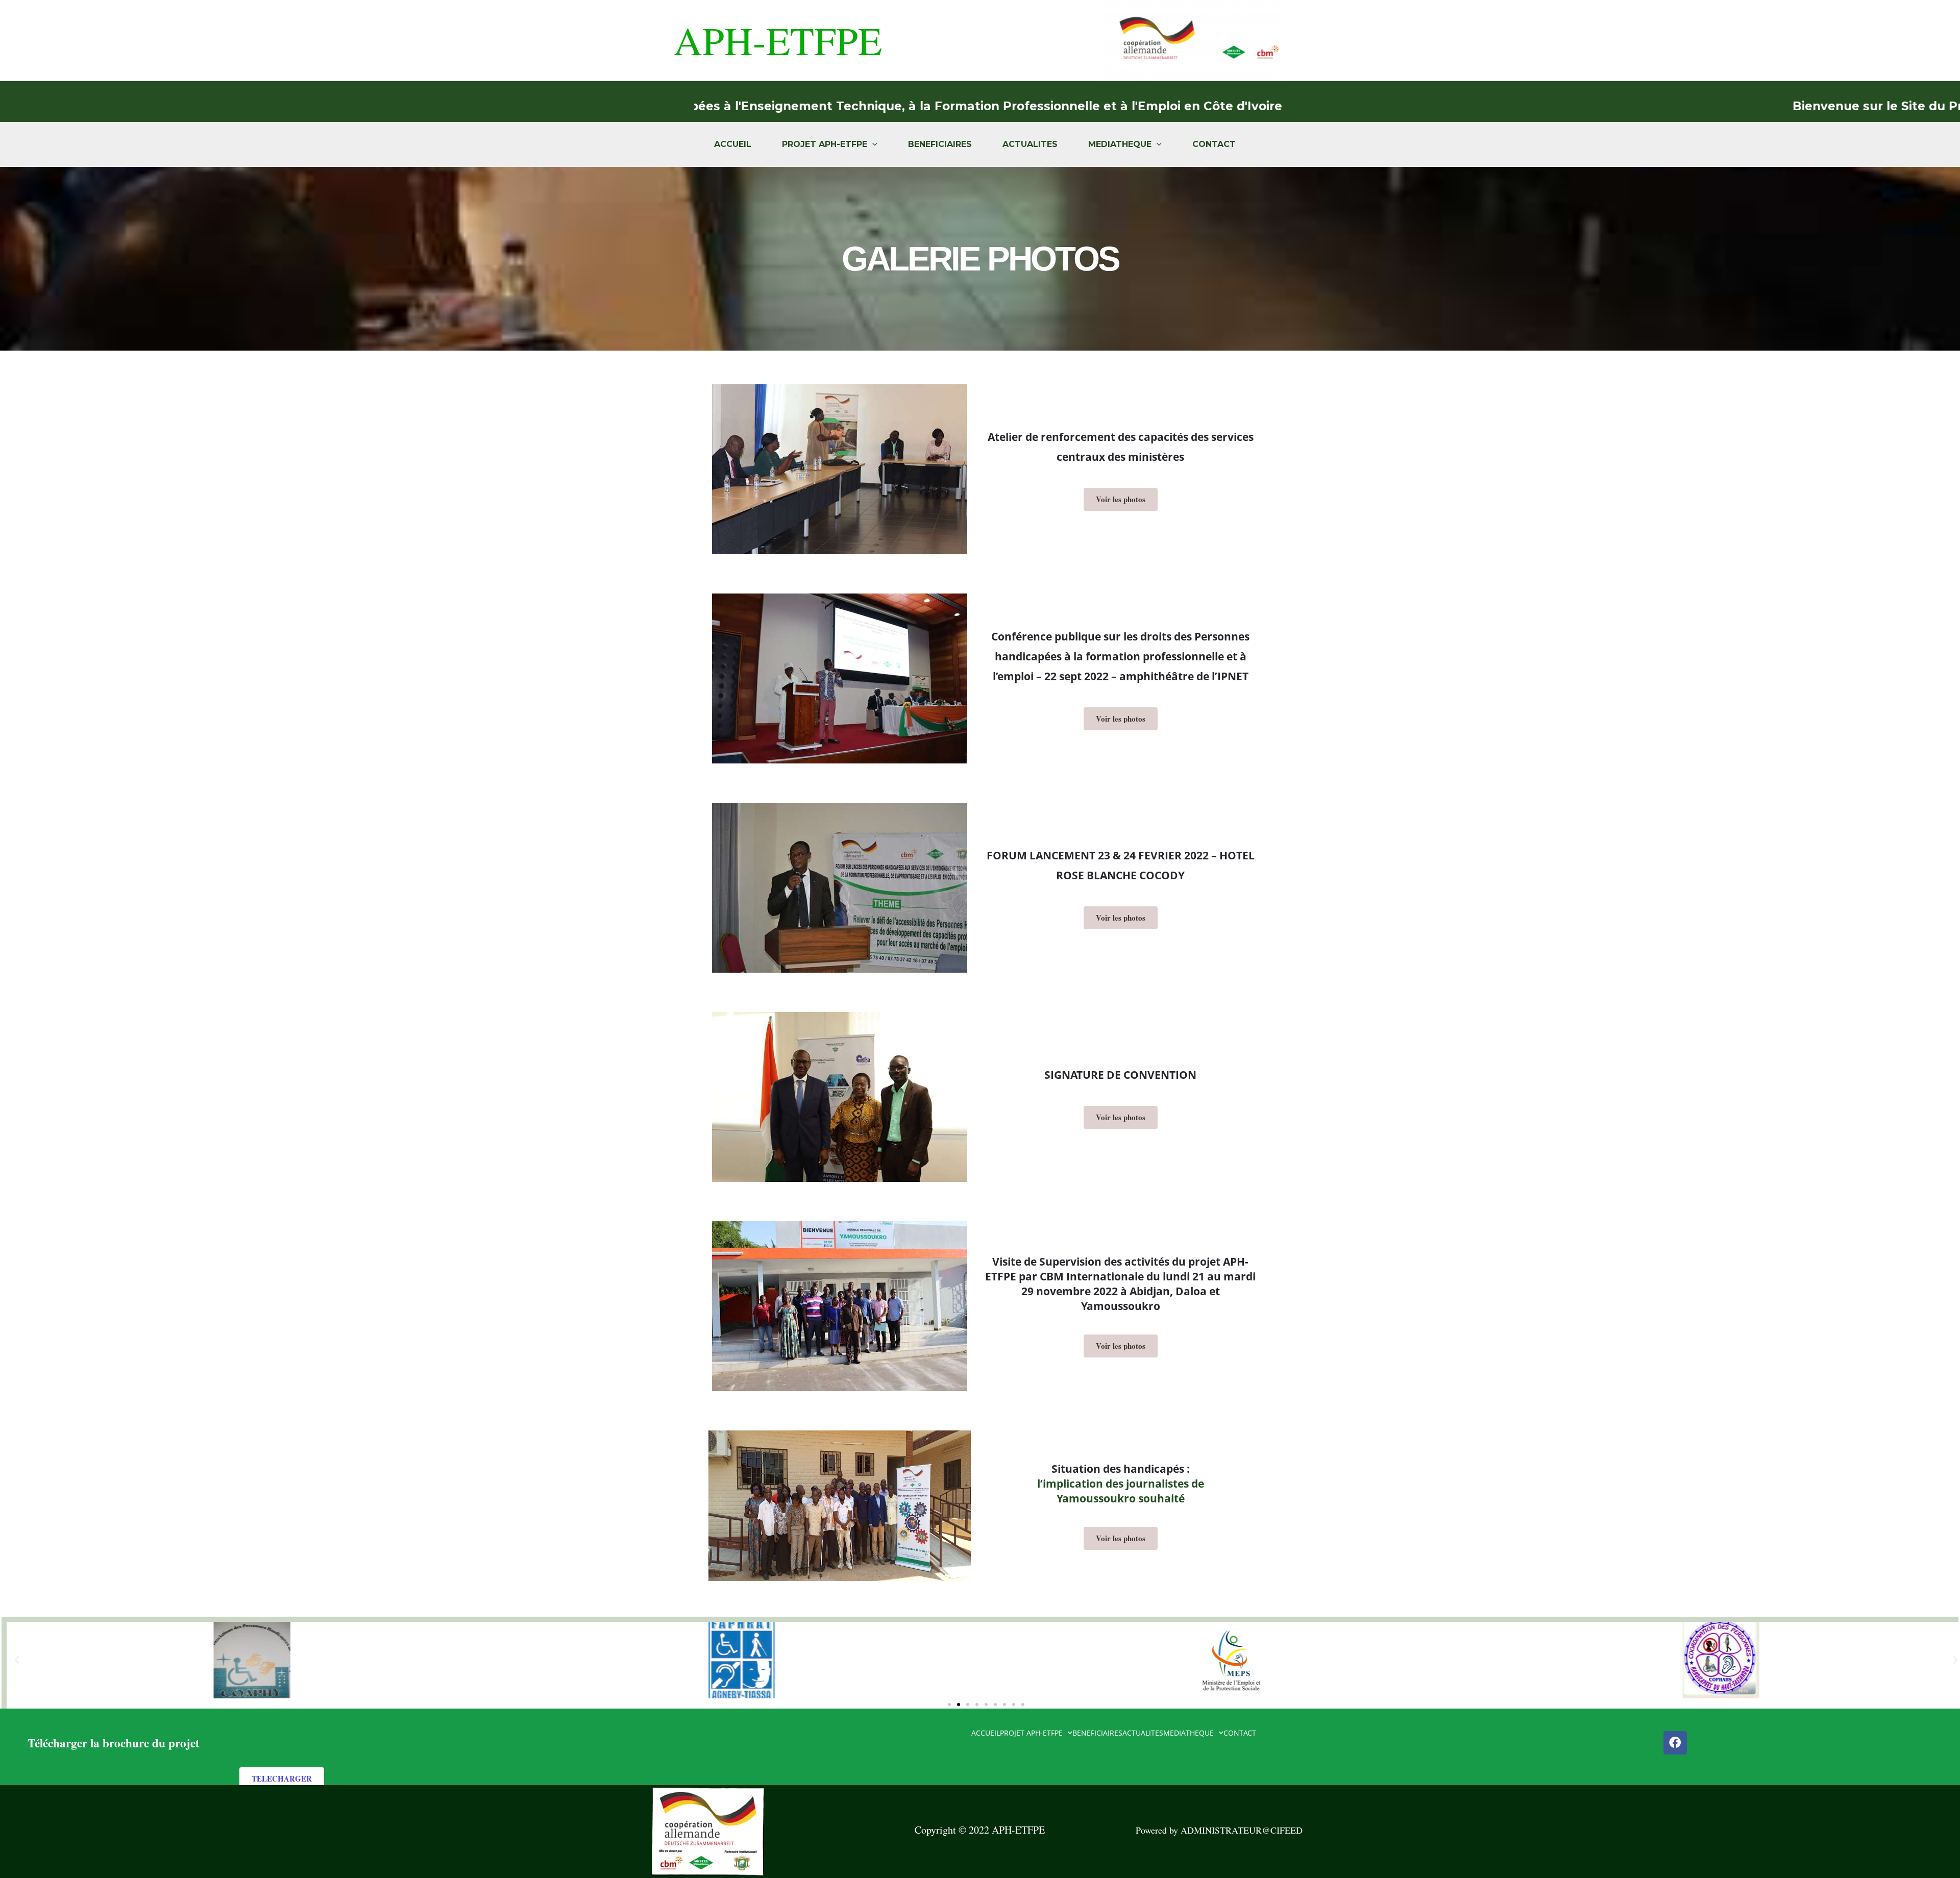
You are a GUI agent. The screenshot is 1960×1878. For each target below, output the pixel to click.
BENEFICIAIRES (940, 144)
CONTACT (1214, 144)
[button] (17, 1660)
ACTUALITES (1030, 144)
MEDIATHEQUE (1120, 144)
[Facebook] (1675, 1743)
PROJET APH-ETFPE (825, 144)
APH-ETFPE (778, 40)
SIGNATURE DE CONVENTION (1120, 1075)
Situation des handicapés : (1121, 1469)
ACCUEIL (733, 144)
